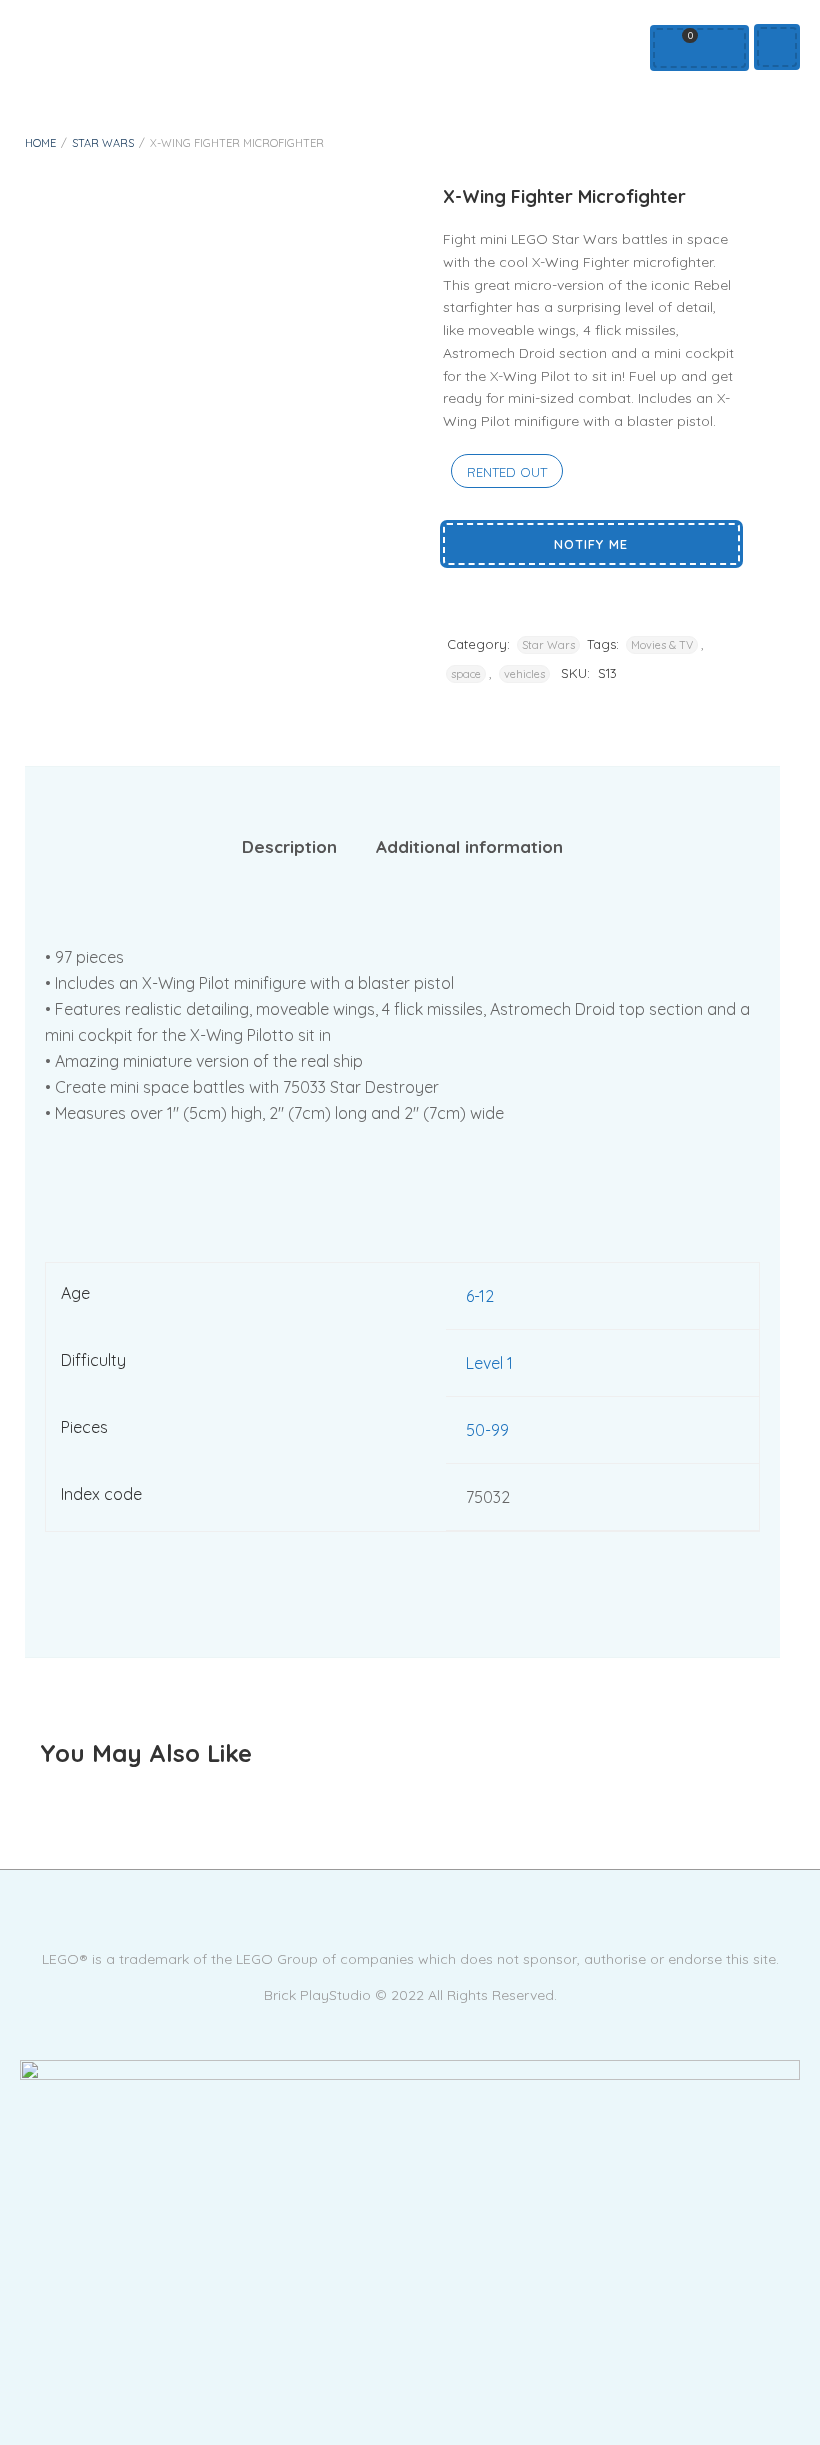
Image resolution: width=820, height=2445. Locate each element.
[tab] (289, 847)
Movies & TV (662, 645)
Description (289, 846)
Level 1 (489, 1363)
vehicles (524, 674)
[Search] (719, 48)
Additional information (469, 846)
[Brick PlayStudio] (410, 2100)
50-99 (487, 1430)
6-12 (480, 1296)
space (466, 674)
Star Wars (103, 143)
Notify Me (591, 544)
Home (40, 143)
